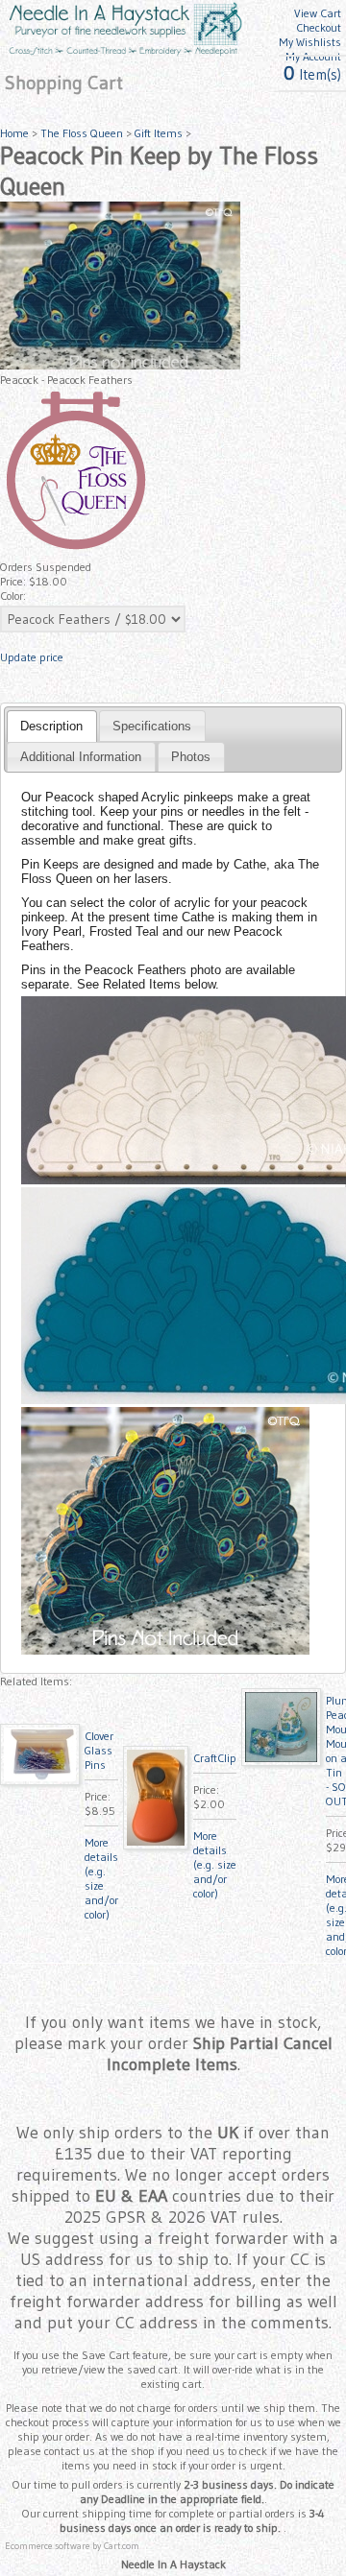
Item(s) (312, 74)
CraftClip (215, 1758)
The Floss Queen (82, 133)
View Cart (318, 13)
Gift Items (159, 133)
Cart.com (122, 2546)
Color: (13, 596)
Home (14, 133)
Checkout (319, 27)
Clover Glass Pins (99, 1750)
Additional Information (81, 757)
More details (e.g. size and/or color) (101, 1878)
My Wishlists (310, 42)
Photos (191, 757)
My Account (313, 56)
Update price (32, 657)
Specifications (152, 726)
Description (51, 726)
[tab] (51, 726)
